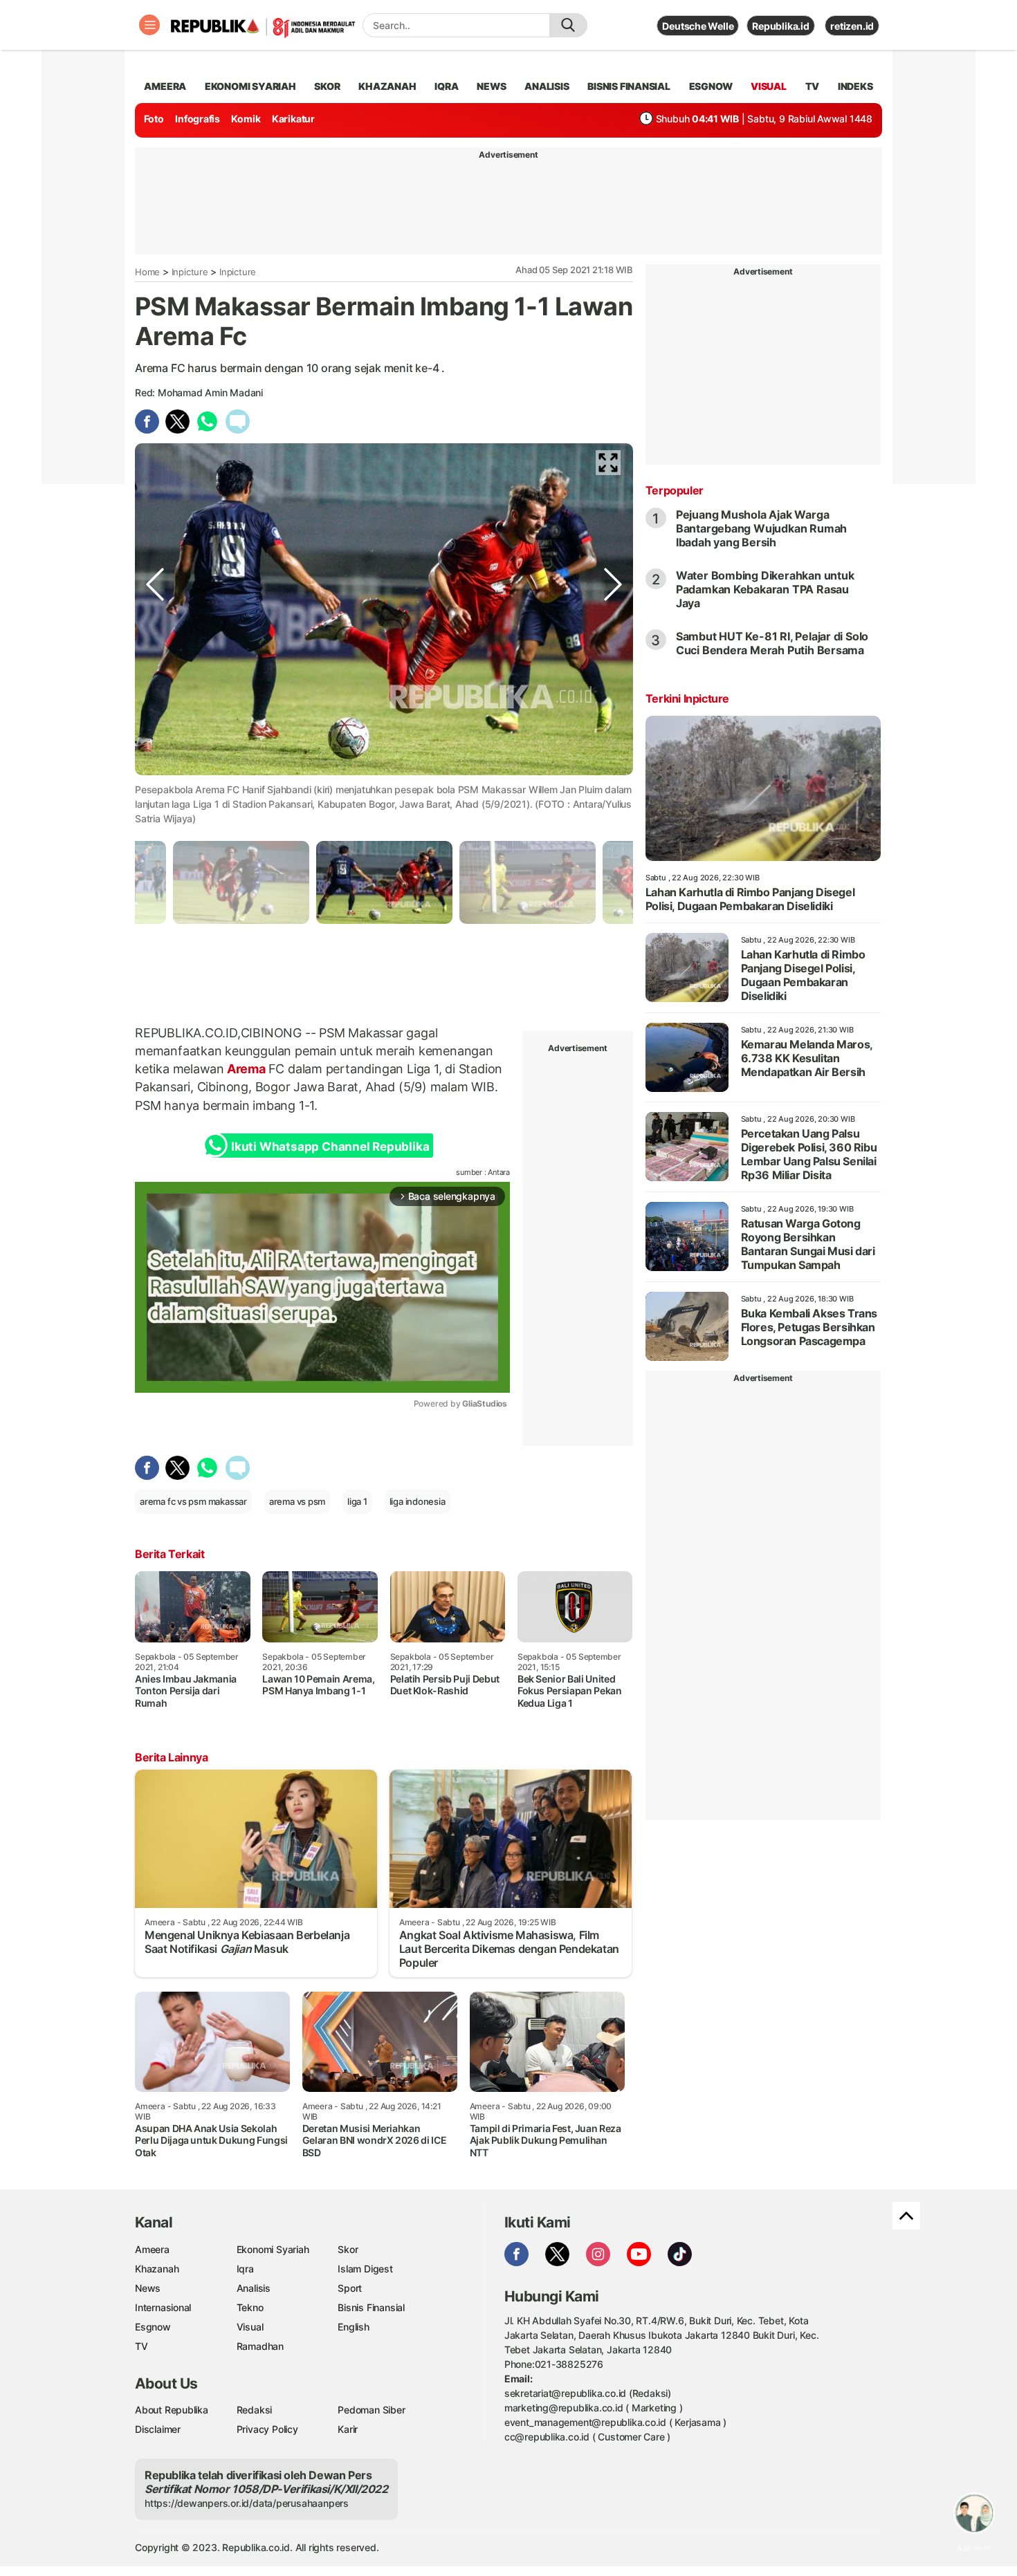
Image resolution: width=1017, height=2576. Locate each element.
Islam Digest (365, 2269)
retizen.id (852, 26)
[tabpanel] (384, 882)
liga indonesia (418, 1501)
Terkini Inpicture (687, 698)
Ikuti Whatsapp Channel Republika (330, 1147)
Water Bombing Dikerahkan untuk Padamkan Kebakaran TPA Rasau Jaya (765, 589)
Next (613, 775)
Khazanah (157, 2269)
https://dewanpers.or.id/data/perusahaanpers (247, 2503)
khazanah (387, 86)
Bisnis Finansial (629, 86)
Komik (246, 119)
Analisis (254, 2288)
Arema (246, 1069)
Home (147, 272)
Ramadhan (260, 2346)
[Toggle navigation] (149, 25)
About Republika (172, 2410)
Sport (350, 2288)
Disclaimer (158, 2429)
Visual (250, 2327)
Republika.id (780, 26)
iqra (446, 86)
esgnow (711, 86)
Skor (348, 2249)
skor (327, 86)
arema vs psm (297, 1501)
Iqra (245, 2269)
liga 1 (357, 1501)
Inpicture (190, 272)
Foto (154, 119)
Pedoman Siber (371, 2410)
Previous (155, 775)
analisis (547, 86)
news (491, 86)
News (148, 2288)
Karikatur (293, 119)
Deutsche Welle (698, 26)
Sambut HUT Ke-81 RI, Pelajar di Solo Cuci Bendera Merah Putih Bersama (772, 643)
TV (813, 86)
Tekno (250, 2307)
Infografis (198, 119)
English (354, 2327)
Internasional (163, 2307)
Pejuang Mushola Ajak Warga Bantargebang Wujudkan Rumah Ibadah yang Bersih (761, 528)
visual (769, 86)
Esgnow (153, 2327)
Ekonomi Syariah (250, 86)
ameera (165, 86)
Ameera (152, 2249)
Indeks (855, 86)
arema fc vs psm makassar (193, 1501)
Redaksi (255, 2410)
